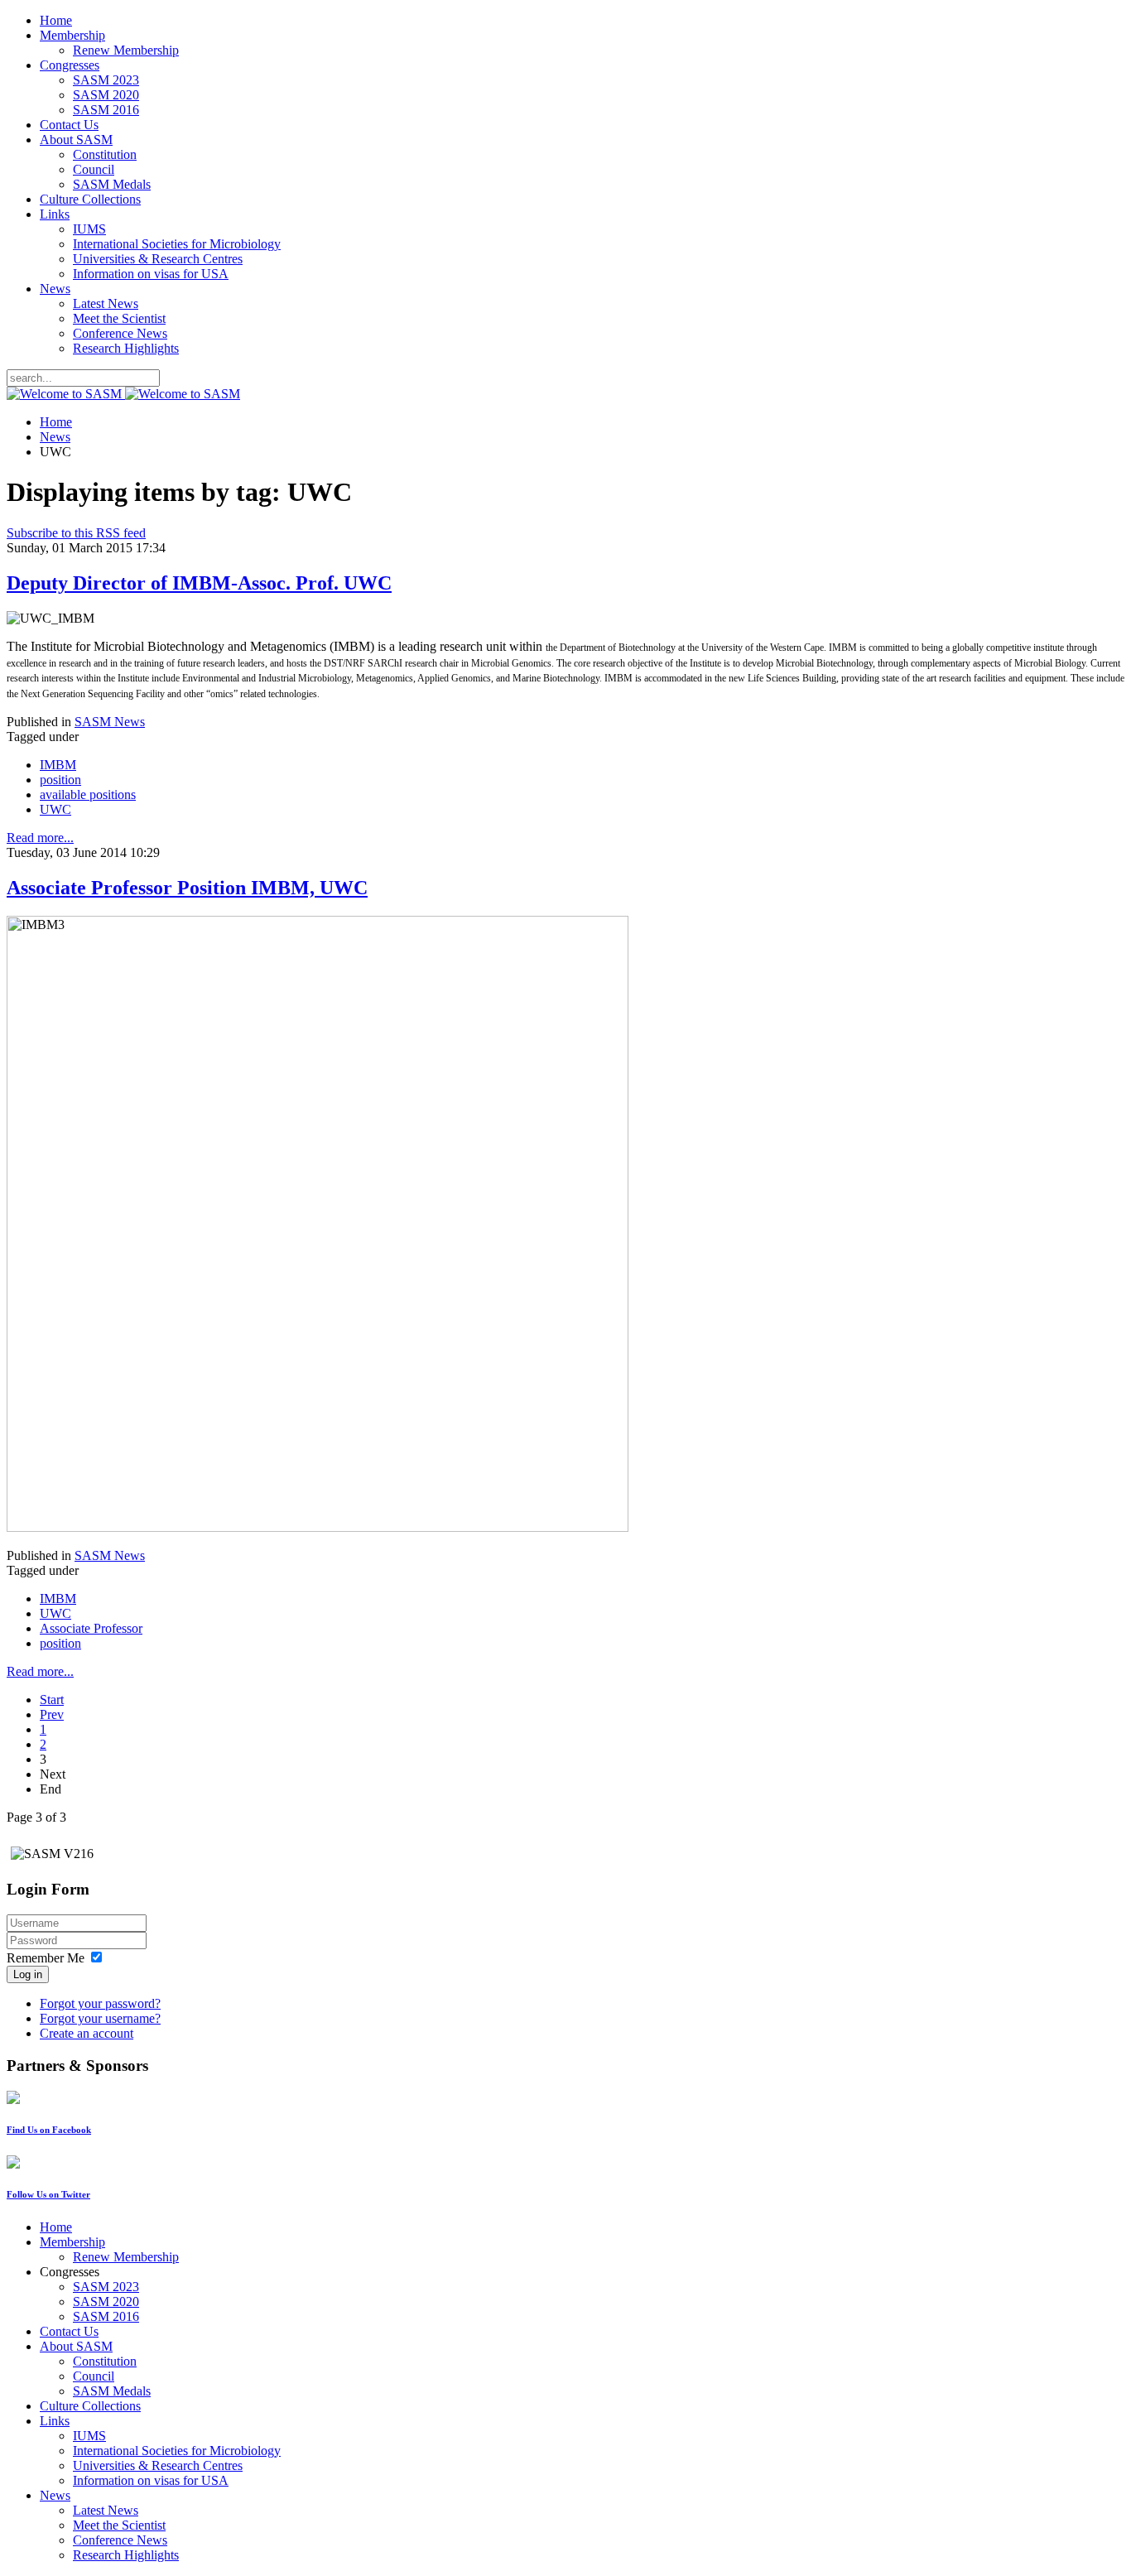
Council (94, 169)
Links (55, 214)
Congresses (70, 65)
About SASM (76, 140)
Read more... (40, 838)
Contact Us (69, 125)
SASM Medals (112, 184)
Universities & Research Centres (158, 259)
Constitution (105, 154)
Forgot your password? (100, 2003)
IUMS (89, 229)
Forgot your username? (100, 2018)
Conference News (120, 333)
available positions (88, 794)
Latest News (106, 303)
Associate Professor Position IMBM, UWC (187, 888)
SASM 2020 (106, 95)
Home (56, 20)
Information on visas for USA (151, 274)
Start (52, 1700)
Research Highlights (126, 348)
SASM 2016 (106, 110)
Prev (52, 1714)
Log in (28, 1974)
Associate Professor (91, 1628)
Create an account (87, 2033)
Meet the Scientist (119, 318)
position (60, 780)
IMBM (58, 765)
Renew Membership (126, 50)
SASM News (110, 722)
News (55, 289)
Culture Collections (90, 199)
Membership (72, 35)
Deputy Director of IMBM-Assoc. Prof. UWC (199, 583)
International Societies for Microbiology (177, 244)
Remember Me (46, 1958)
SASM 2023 (106, 80)
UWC (55, 809)
